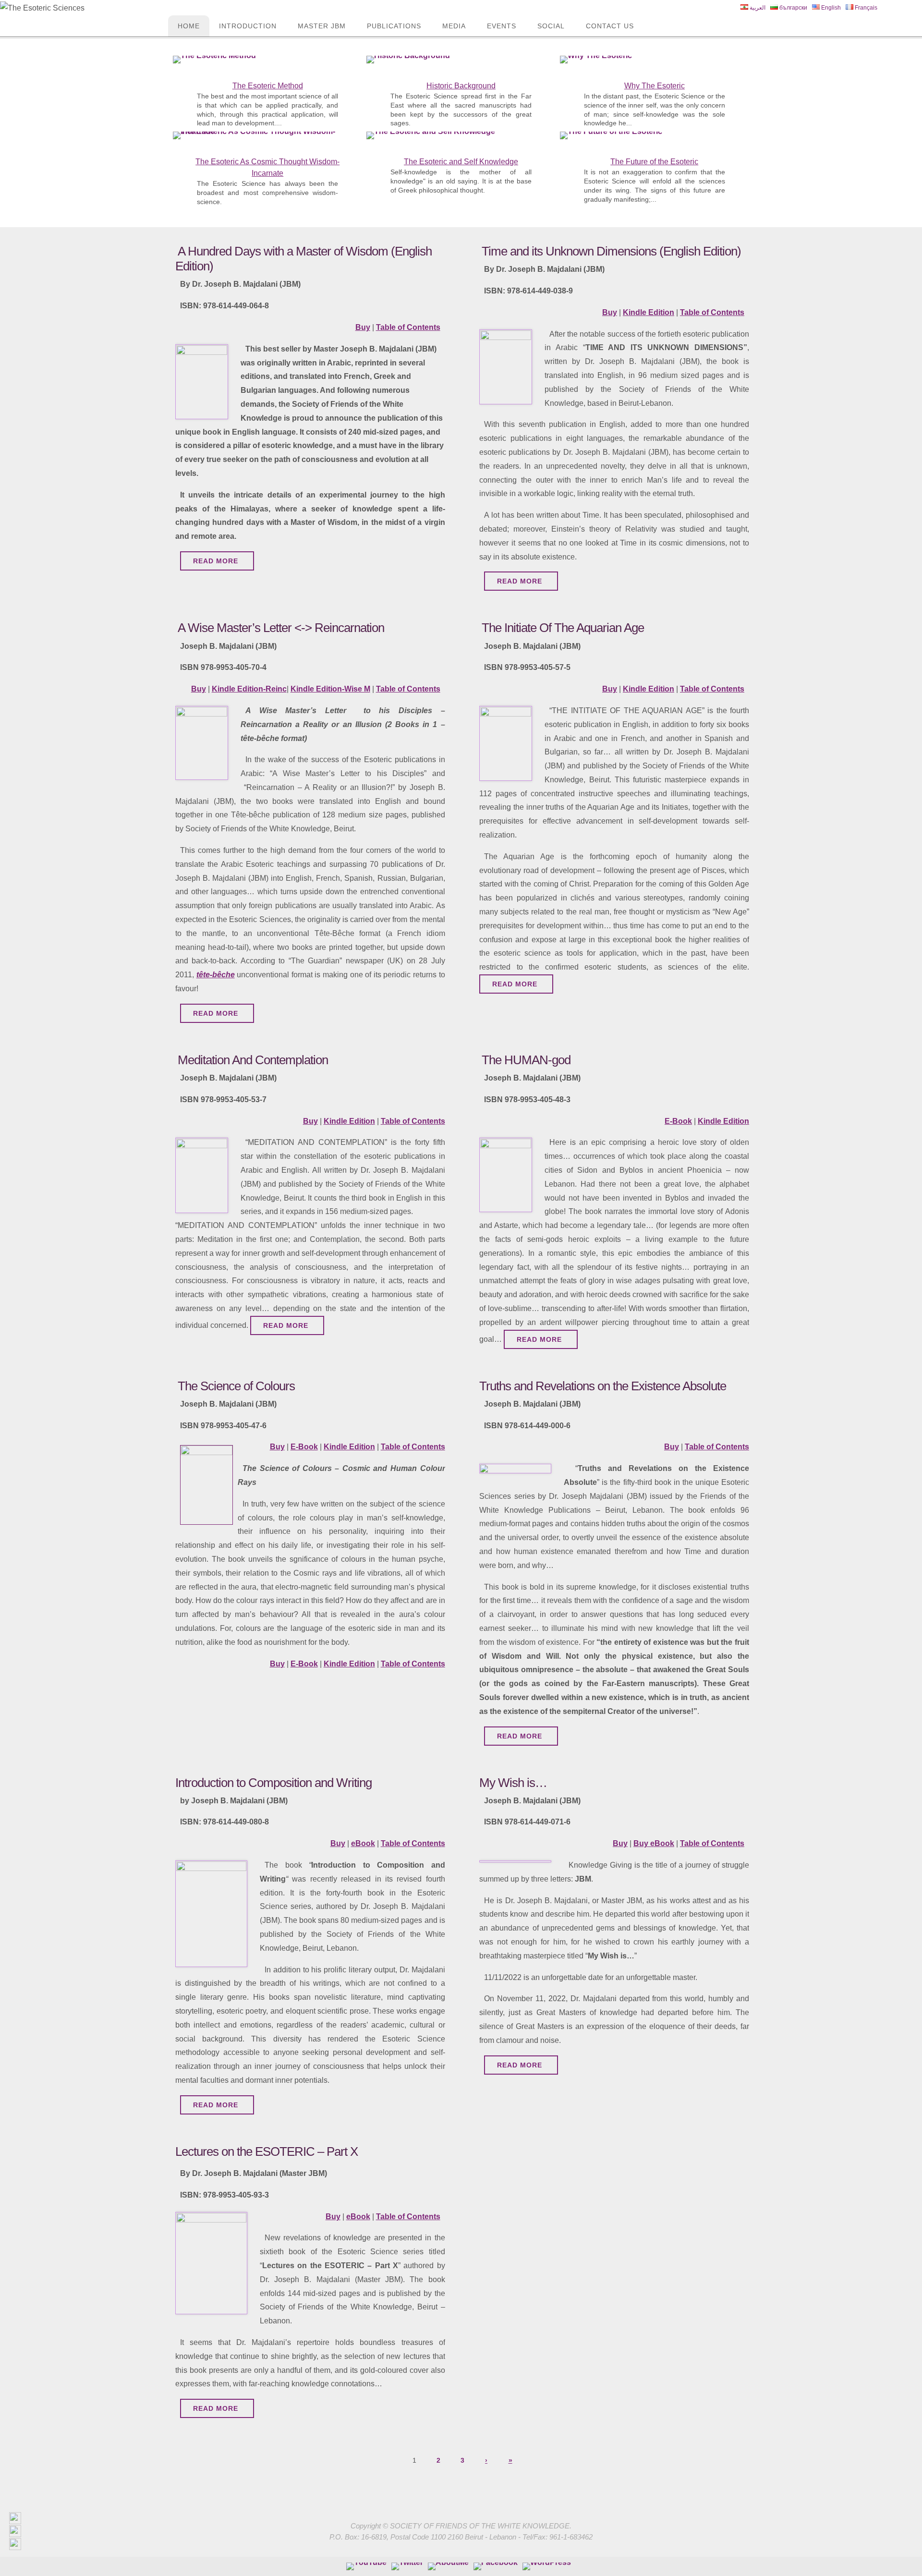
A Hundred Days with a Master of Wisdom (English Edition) (303, 259)
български (793, 8)
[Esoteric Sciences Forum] (496, 2566)
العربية (757, 8)
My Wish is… (513, 1783)
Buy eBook (654, 1843)
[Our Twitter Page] (407, 2566)
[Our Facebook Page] (448, 2566)
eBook (363, 1843)
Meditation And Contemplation (253, 1060)
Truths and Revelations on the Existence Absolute (603, 1386)
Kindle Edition (649, 312)
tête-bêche (216, 975)
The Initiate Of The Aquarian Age (563, 628)
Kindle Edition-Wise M (330, 689)
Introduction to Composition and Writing (273, 1783)
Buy (363, 327)
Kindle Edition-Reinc (249, 689)
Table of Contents (408, 327)
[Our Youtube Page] (366, 2566)
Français (865, 8)
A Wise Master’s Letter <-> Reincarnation (281, 628)
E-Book (678, 1121)
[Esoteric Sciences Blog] (547, 2566)
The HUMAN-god (526, 1060)
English (830, 8)
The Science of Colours (236, 1386)
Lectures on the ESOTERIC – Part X (267, 2151)
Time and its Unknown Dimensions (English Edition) (611, 251)
